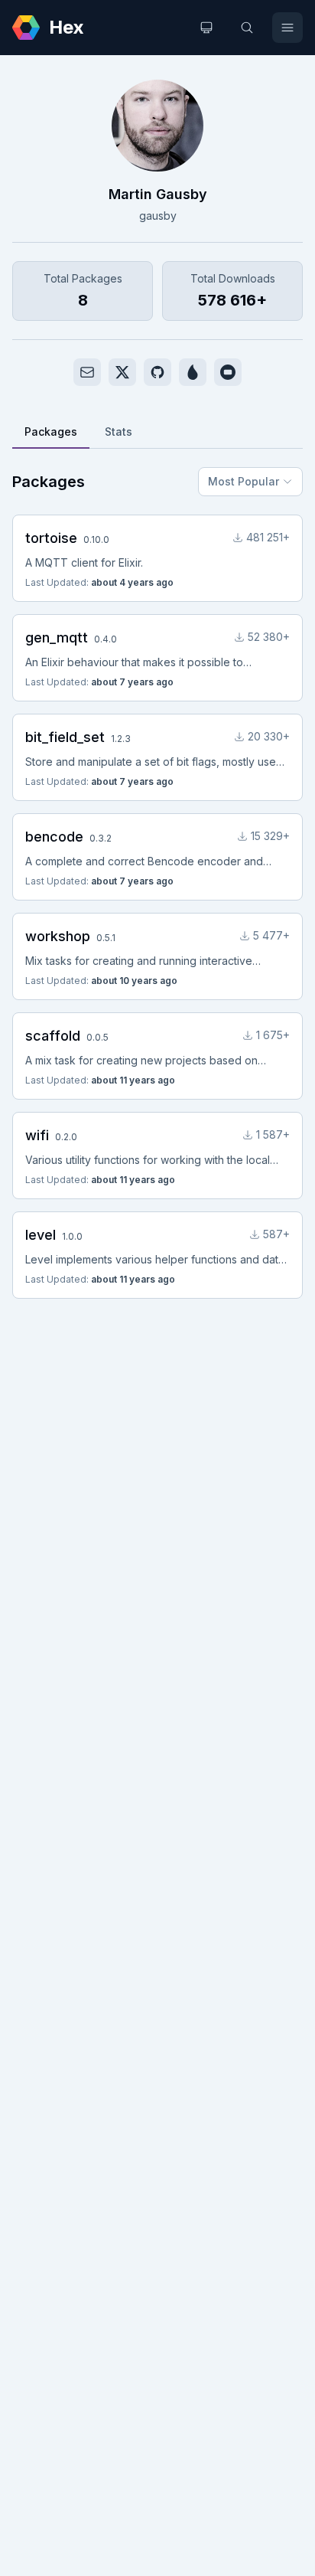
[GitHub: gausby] (157, 372)
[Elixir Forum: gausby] (193, 372)
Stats (119, 432)
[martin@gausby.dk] (87, 372)
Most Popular (244, 481)
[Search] (247, 28)
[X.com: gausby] (122, 372)
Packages (51, 432)
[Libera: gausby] (228, 372)
